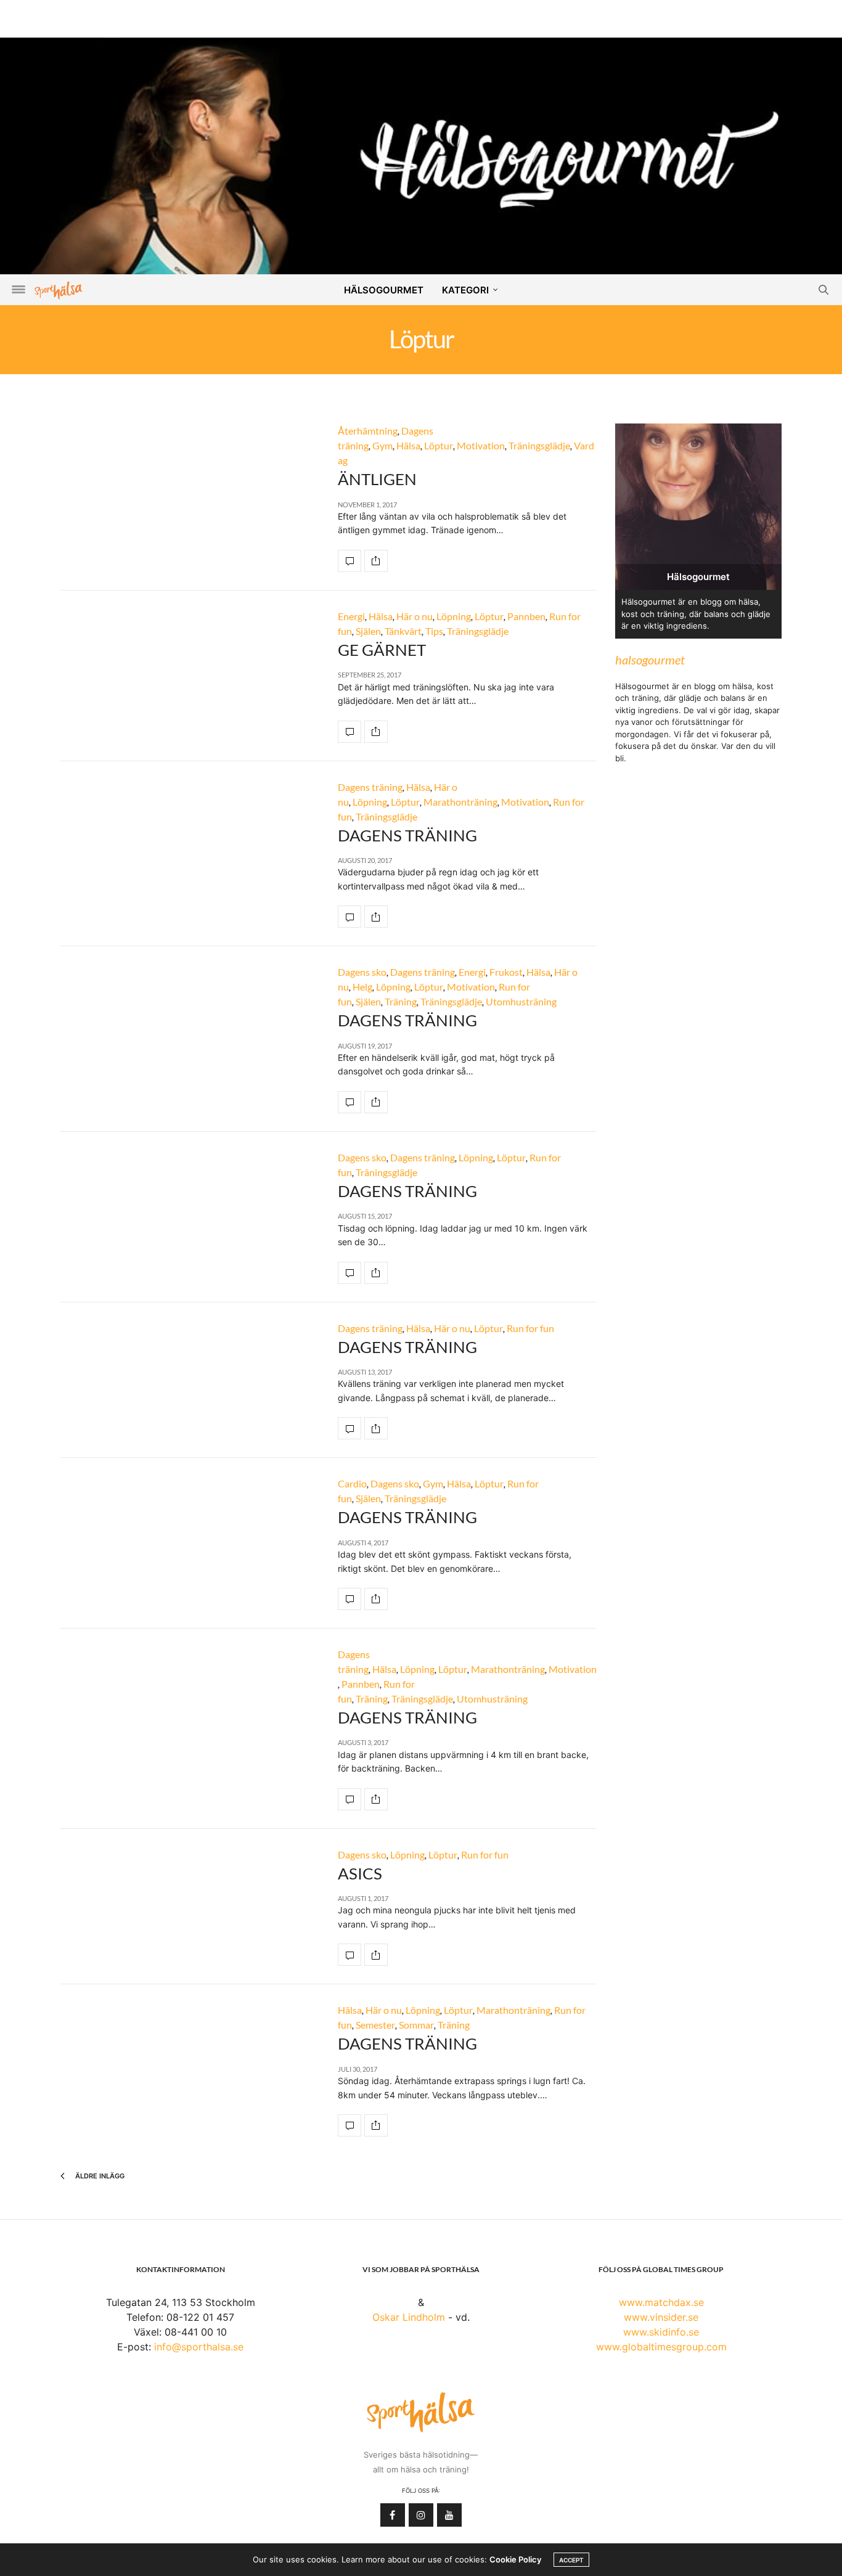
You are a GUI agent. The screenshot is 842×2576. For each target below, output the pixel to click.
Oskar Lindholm (409, 2317)
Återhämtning (368, 431)
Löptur (439, 445)
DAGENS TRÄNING (407, 835)
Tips (434, 631)
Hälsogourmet (384, 290)
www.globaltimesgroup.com (661, 2347)
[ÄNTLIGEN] (349, 561)
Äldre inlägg (99, 2176)
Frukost (506, 972)
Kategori (465, 290)
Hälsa (408, 445)
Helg (362, 987)
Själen (368, 631)
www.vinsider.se (661, 2317)
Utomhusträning (521, 1001)
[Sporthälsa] (59, 290)
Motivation (481, 445)
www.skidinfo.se (661, 2332)
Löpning (454, 616)
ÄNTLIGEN (377, 479)
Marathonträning (460, 802)
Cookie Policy (515, 2559)
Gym (382, 445)
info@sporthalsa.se (199, 2347)
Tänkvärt (403, 631)
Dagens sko (362, 972)
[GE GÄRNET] (349, 732)
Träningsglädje (539, 445)
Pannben (526, 616)
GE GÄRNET (382, 650)
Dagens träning (370, 787)
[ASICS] (349, 1955)
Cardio (352, 1483)
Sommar (416, 2025)
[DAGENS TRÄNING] (349, 917)
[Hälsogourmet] (421, 155)
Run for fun (530, 1328)
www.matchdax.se (661, 2302)
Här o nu (415, 616)
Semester (375, 2025)
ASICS (360, 1873)
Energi (351, 616)
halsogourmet (650, 660)
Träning (401, 1001)
